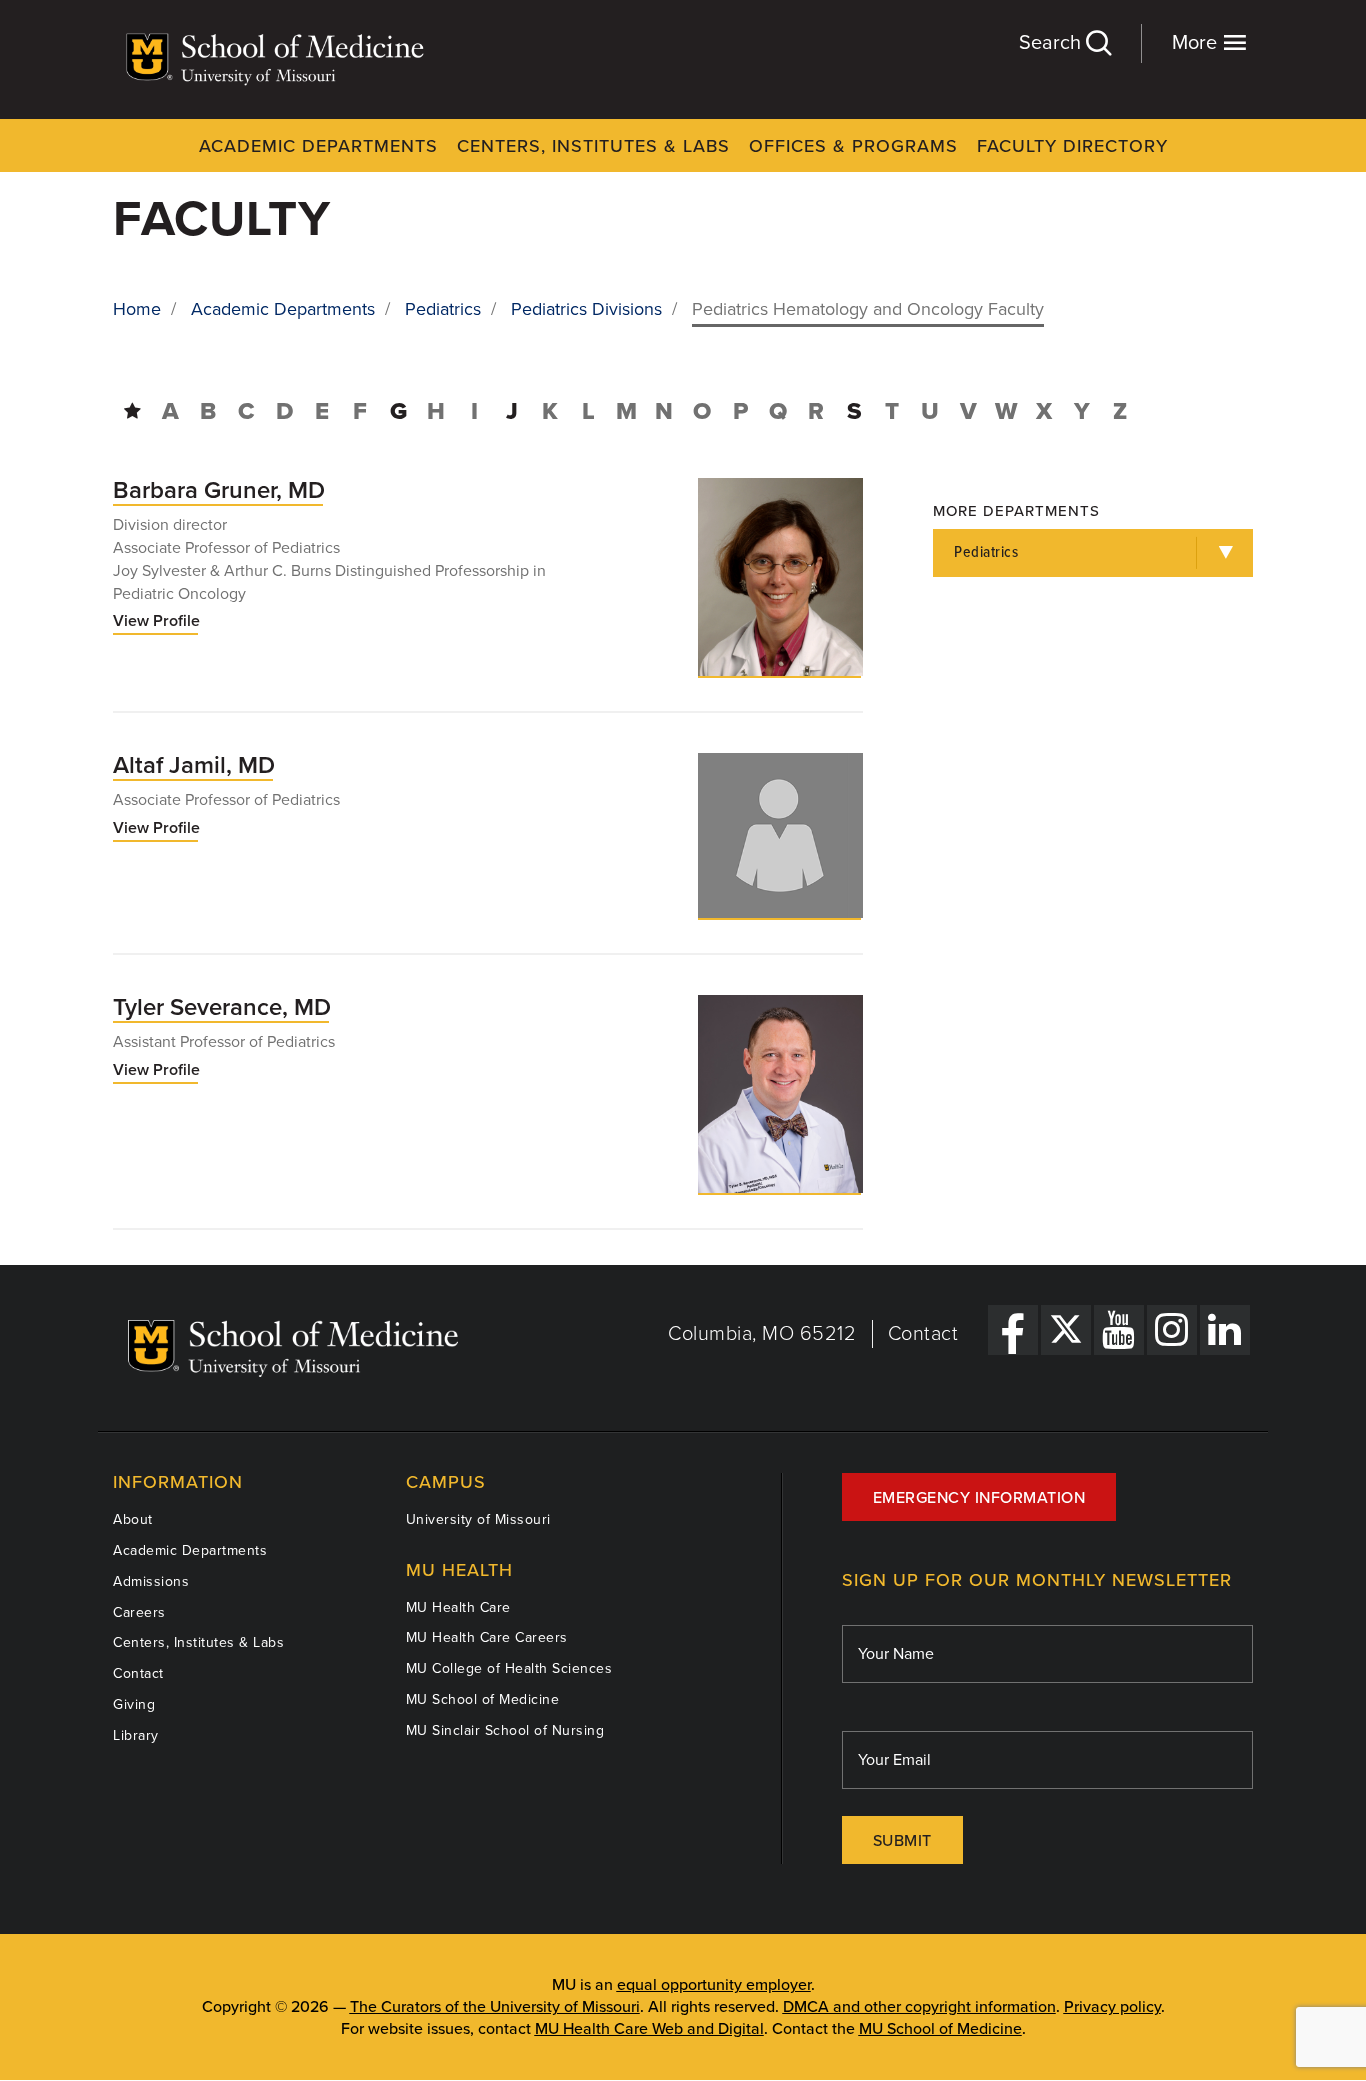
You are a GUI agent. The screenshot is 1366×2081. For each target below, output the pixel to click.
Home (137, 309)
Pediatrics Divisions (586, 309)
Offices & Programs (853, 146)
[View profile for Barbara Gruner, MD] (780, 577)
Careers (139, 1612)
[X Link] (1066, 1330)
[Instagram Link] (1172, 1330)
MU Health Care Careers (487, 1637)
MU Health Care (458, 1607)
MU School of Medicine (483, 1699)
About (133, 1519)
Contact (923, 1334)
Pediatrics (443, 309)
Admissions (151, 1581)
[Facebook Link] (1013, 1330)
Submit (902, 1841)
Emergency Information (979, 1498)
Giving (134, 1704)
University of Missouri (478, 1519)
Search (1052, 43)
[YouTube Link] (1119, 1330)
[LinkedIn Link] (1225, 1330)
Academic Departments (318, 146)
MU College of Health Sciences (509, 1668)
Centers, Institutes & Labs (593, 146)
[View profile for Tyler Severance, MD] (780, 1094)
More (1197, 43)
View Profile (156, 622)
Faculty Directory (1072, 146)
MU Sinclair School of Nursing (505, 1730)
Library (136, 1735)
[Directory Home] (132, 411)
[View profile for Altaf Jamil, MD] (780, 835)
